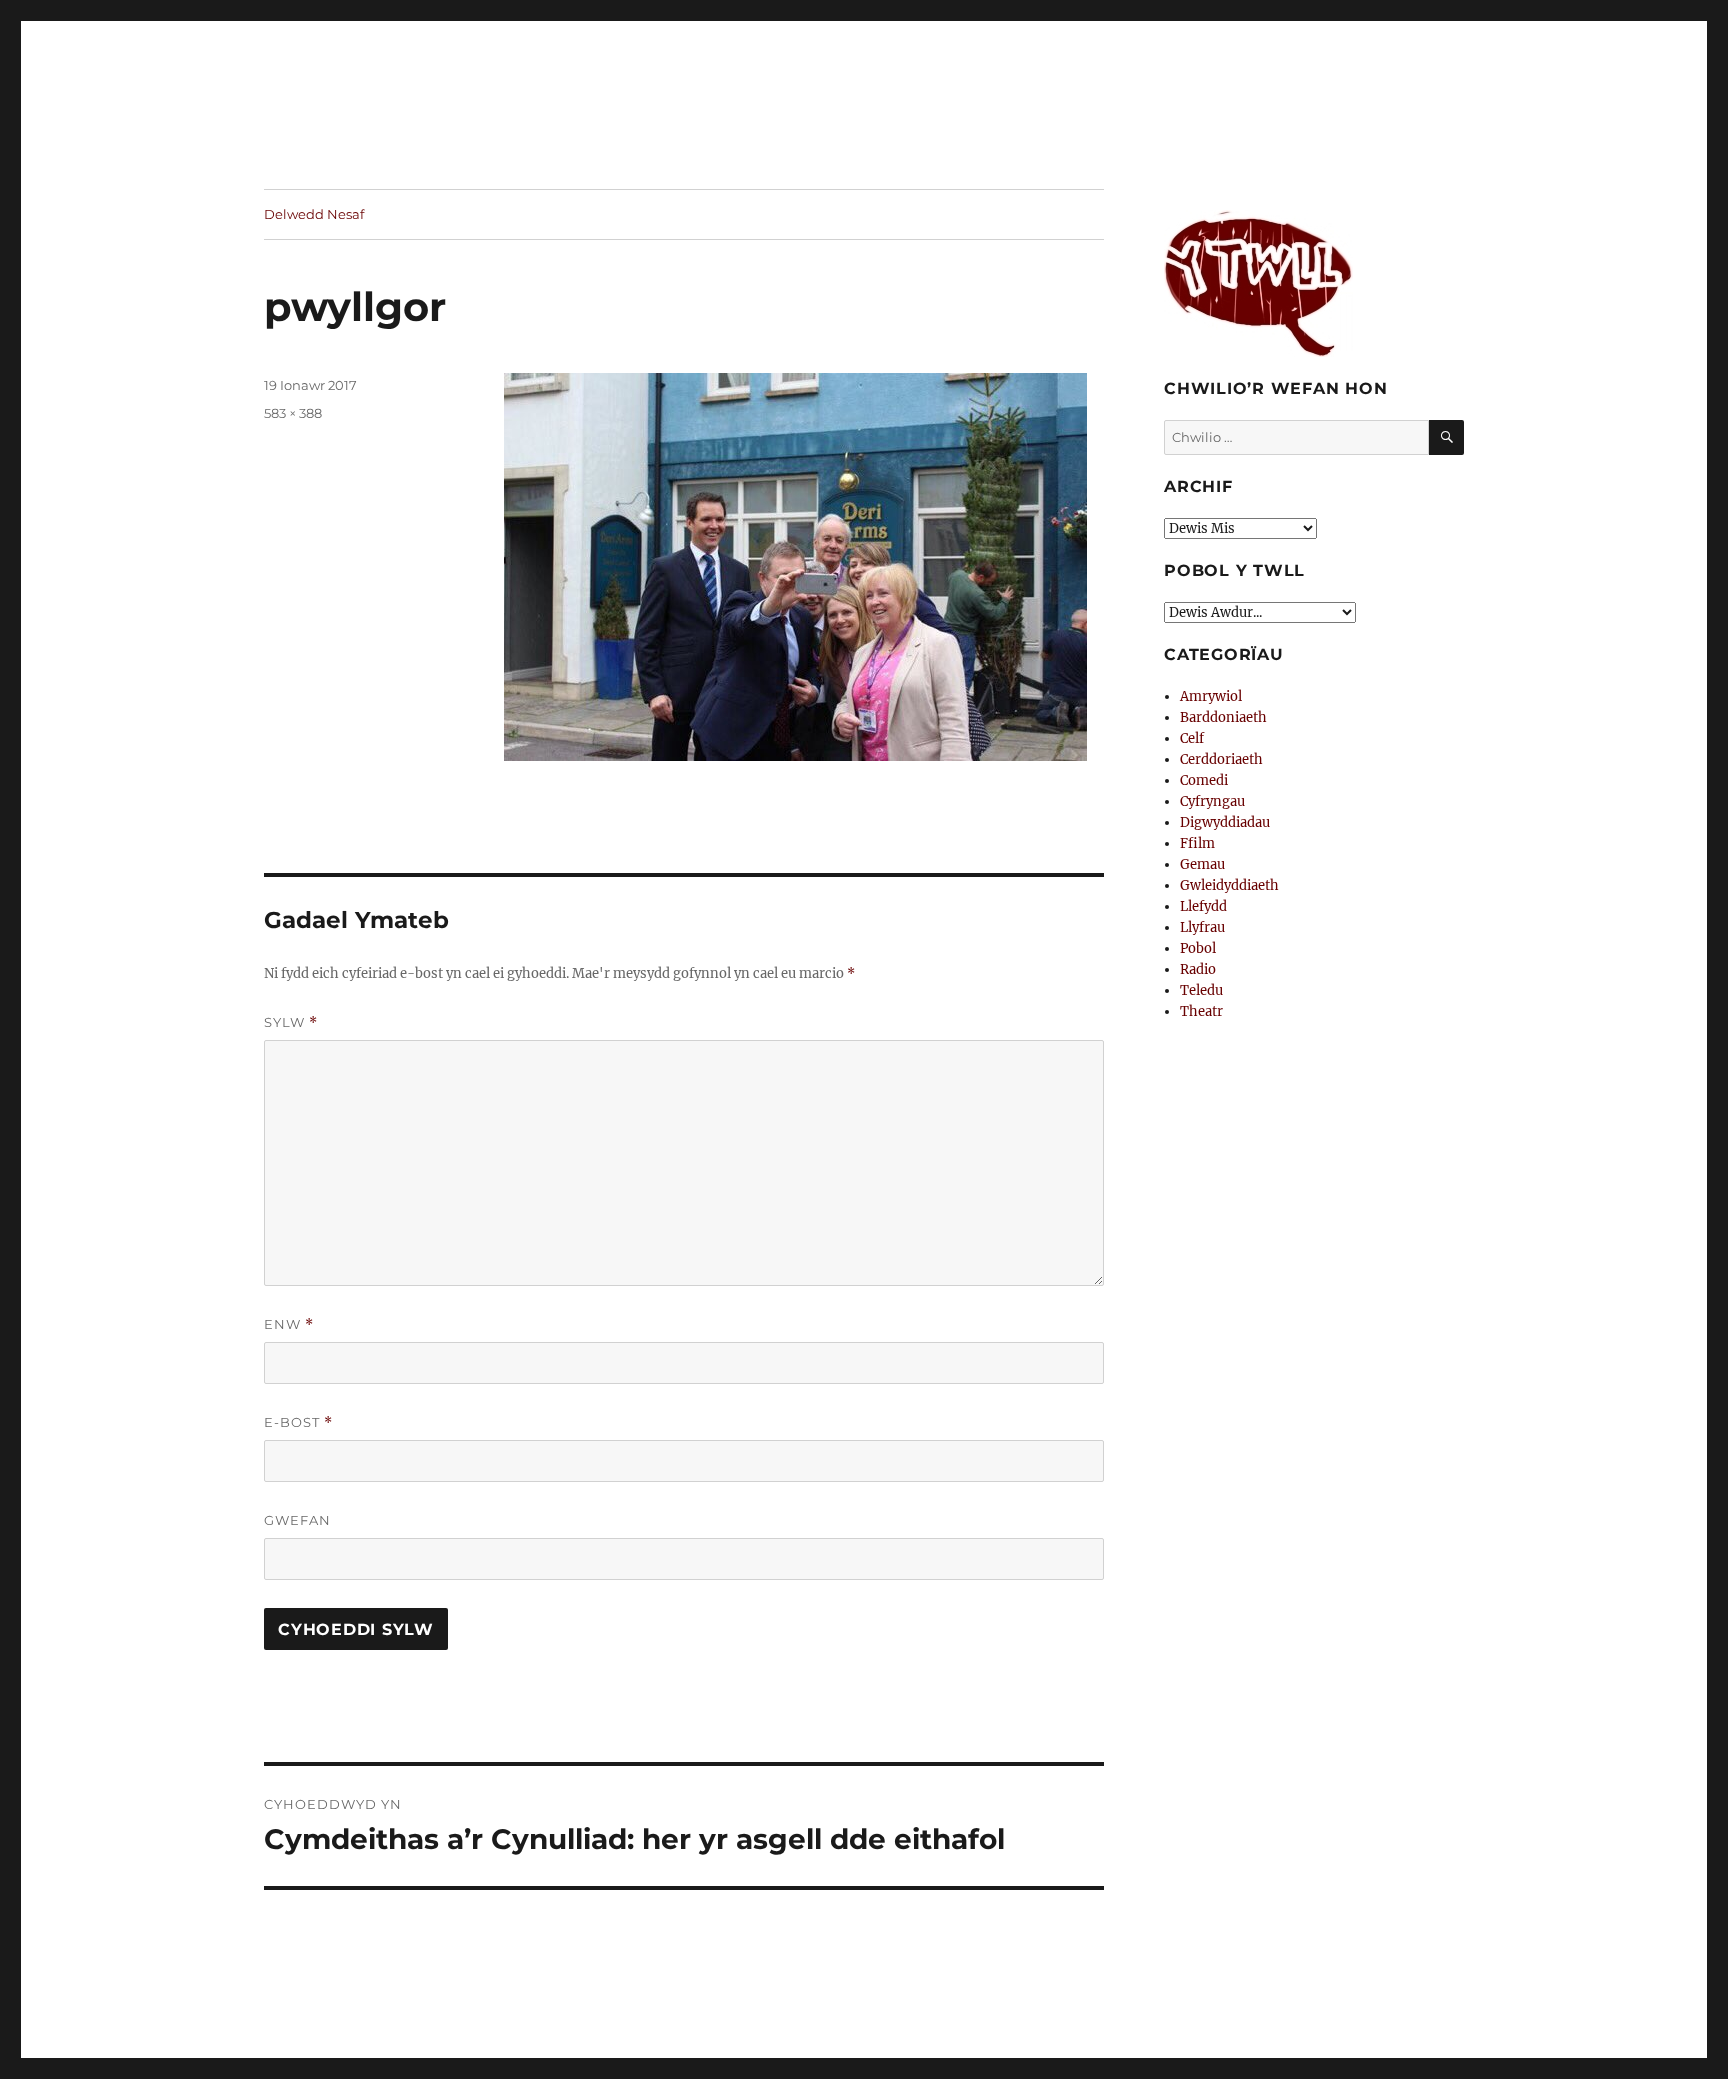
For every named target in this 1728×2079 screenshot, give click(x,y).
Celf (1192, 738)
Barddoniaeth (1223, 717)
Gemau (1202, 864)
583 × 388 (293, 413)
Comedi (1204, 780)
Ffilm (1197, 843)
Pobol (1198, 948)
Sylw (291, 1022)
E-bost (298, 1422)
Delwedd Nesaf (314, 214)
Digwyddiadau (1225, 822)
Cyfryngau (1212, 801)
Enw (289, 1324)
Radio (1198, 969)
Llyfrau (1202, 927)
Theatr (1201, 1011)
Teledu (1201, 990)
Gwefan (297, 1520)
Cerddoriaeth (1221, 759)
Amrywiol (1211, 696)
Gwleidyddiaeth (1229, 885)
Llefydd (1203, 906)
